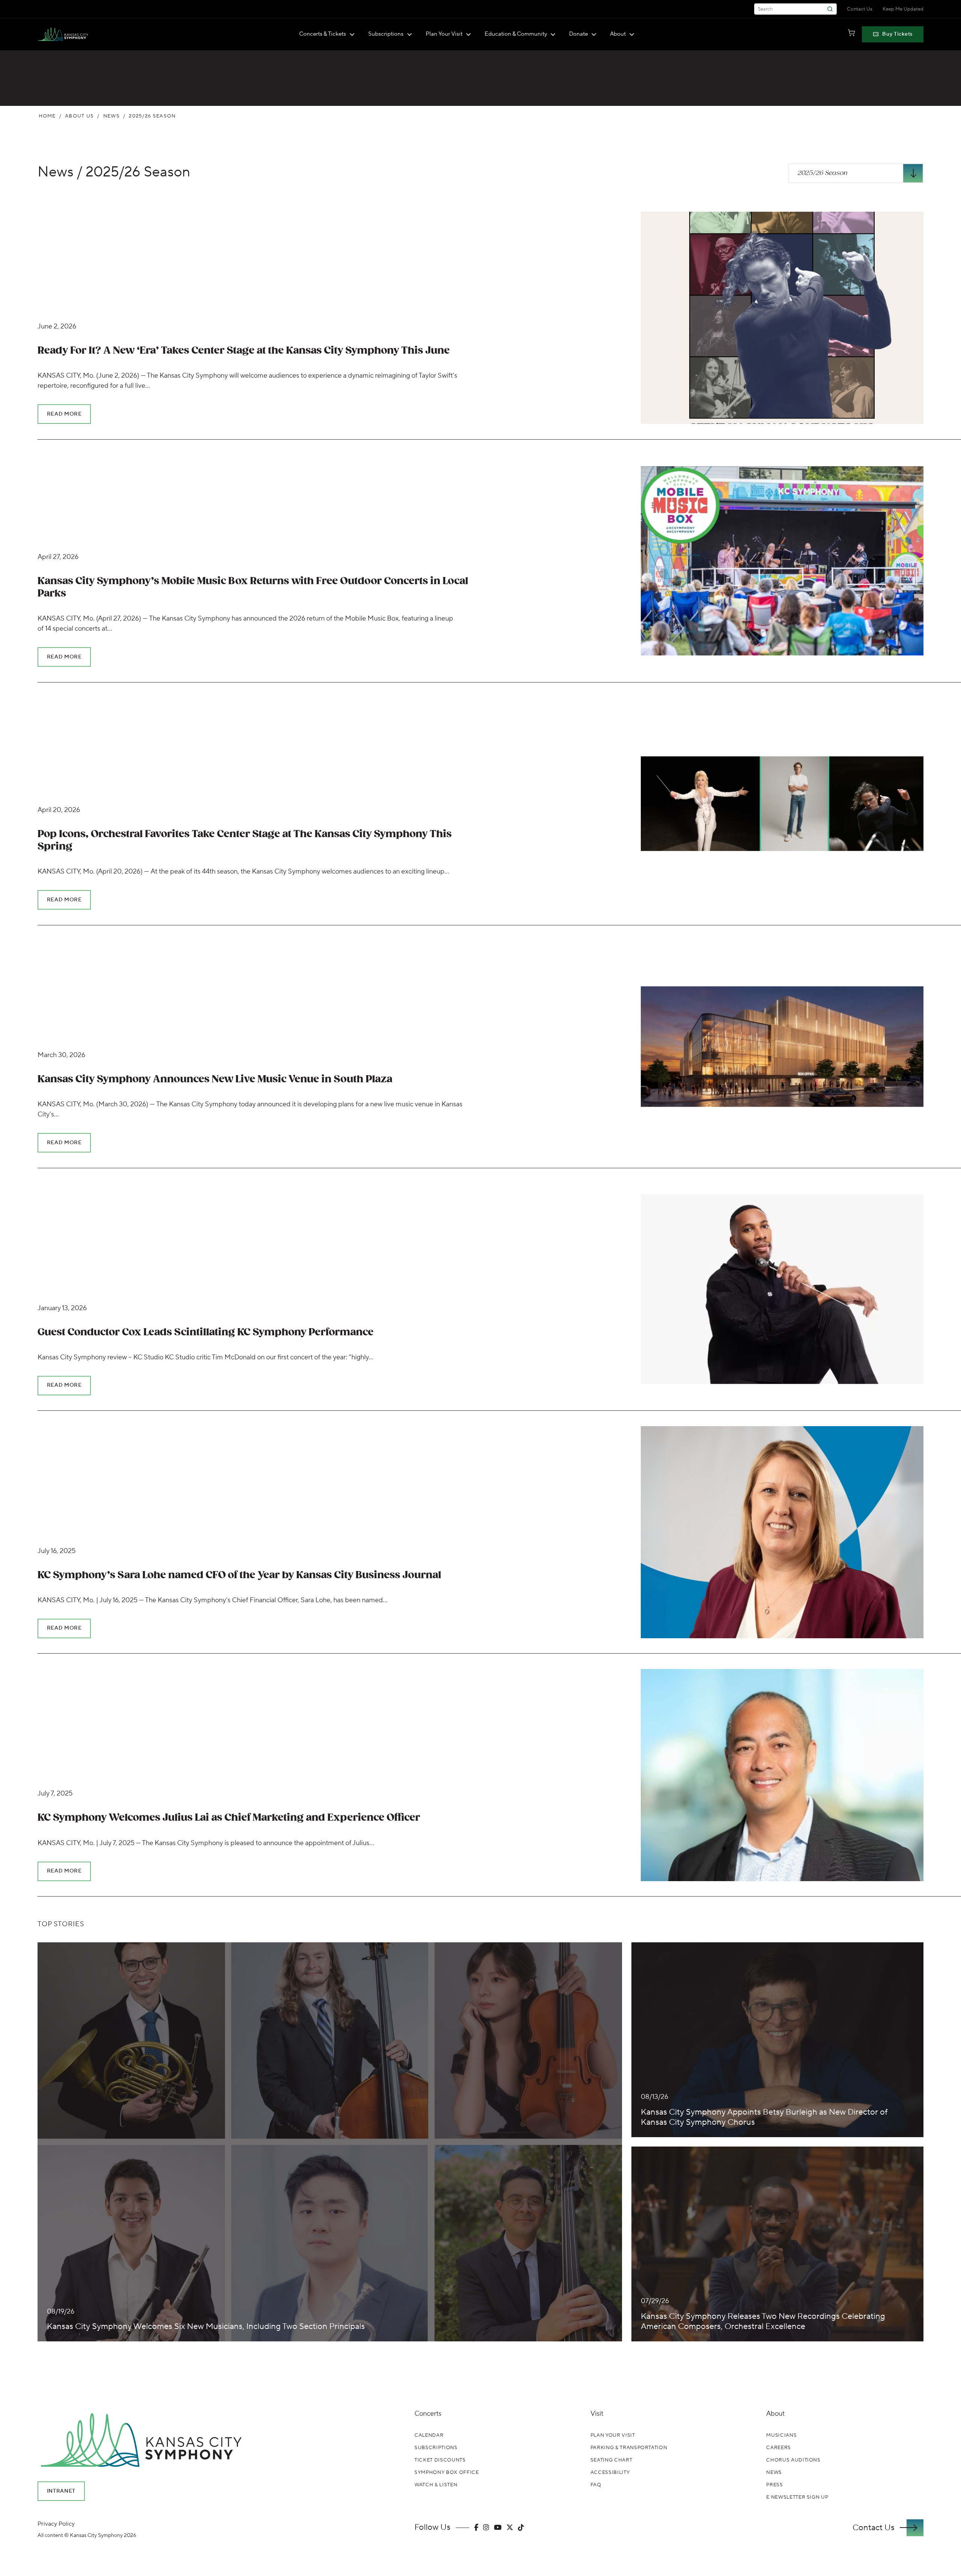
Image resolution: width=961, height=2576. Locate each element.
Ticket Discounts (440, 2460)
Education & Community (516, 34)
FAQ (596, 2485)
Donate (578, 34)
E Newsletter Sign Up (797, 2497)
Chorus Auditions (793, 2460)
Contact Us (860, 9)
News (111, 116)
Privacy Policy (56, 2524)
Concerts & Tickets (323, 34)
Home (47, 116)
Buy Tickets (897, 34)
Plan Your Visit (444, 34)
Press (774, 2485)
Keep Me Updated (903, 9)
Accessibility (610, 2472)
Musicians (781, 2435)
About (618, 34)
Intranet (61, 2491)
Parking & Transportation (629, 2448)
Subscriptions (386, 34)
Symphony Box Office (447, 2472)
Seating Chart (611, 2460)
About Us (79, 116)
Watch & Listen (436, 2485)
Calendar (429, 2435)
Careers (779, 2448)
